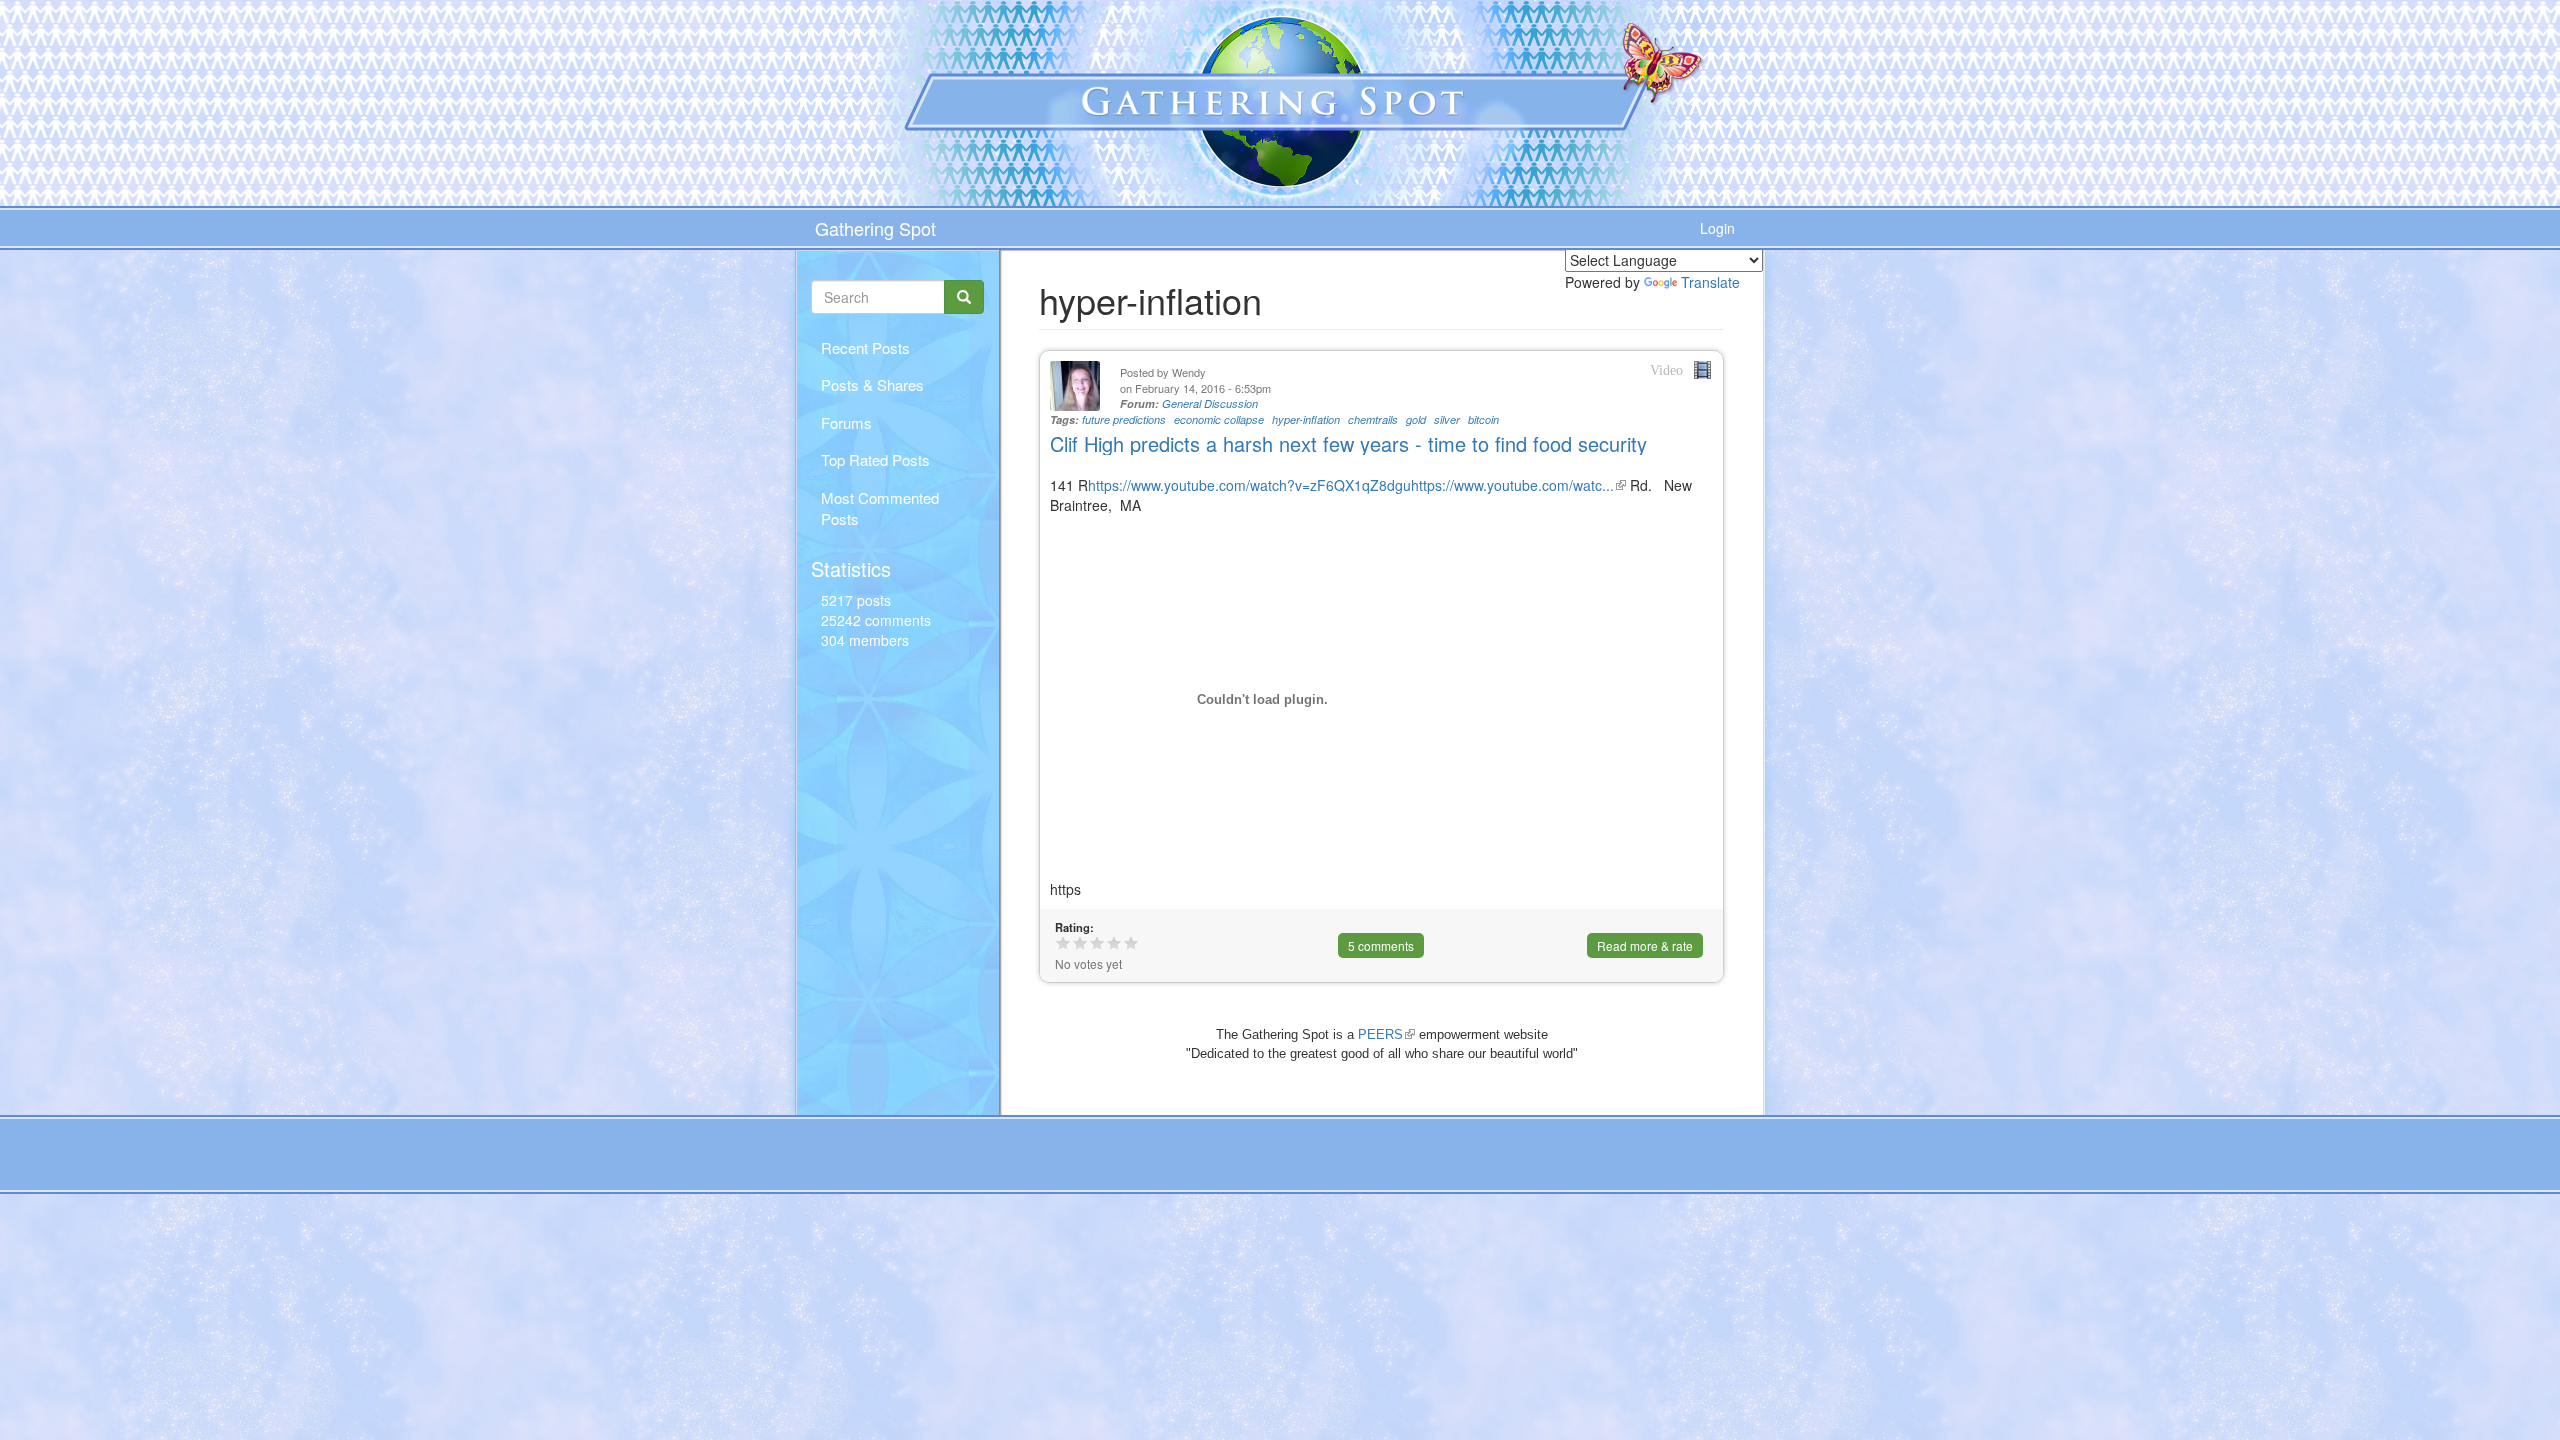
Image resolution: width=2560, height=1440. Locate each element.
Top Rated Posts (875, 459)
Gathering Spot (875, 228)
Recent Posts (865, 347)
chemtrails (1373, 419)
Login (1717, 228)
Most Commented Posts (880, 508)
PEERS (1386, 1034)
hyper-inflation (1306, 419)
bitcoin (1483, 419)
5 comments (1381, 945)
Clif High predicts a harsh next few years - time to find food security (1348, 443)
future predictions (1124, 419)
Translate (1710, 282)
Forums (846, 422)
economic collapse (1219, 419)
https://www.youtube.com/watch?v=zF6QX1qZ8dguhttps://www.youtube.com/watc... (1357, 485)
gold (1416, 419)
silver (1447, 419)
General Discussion (1210, 403)
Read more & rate (1645, 945)
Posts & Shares (872, 384)
